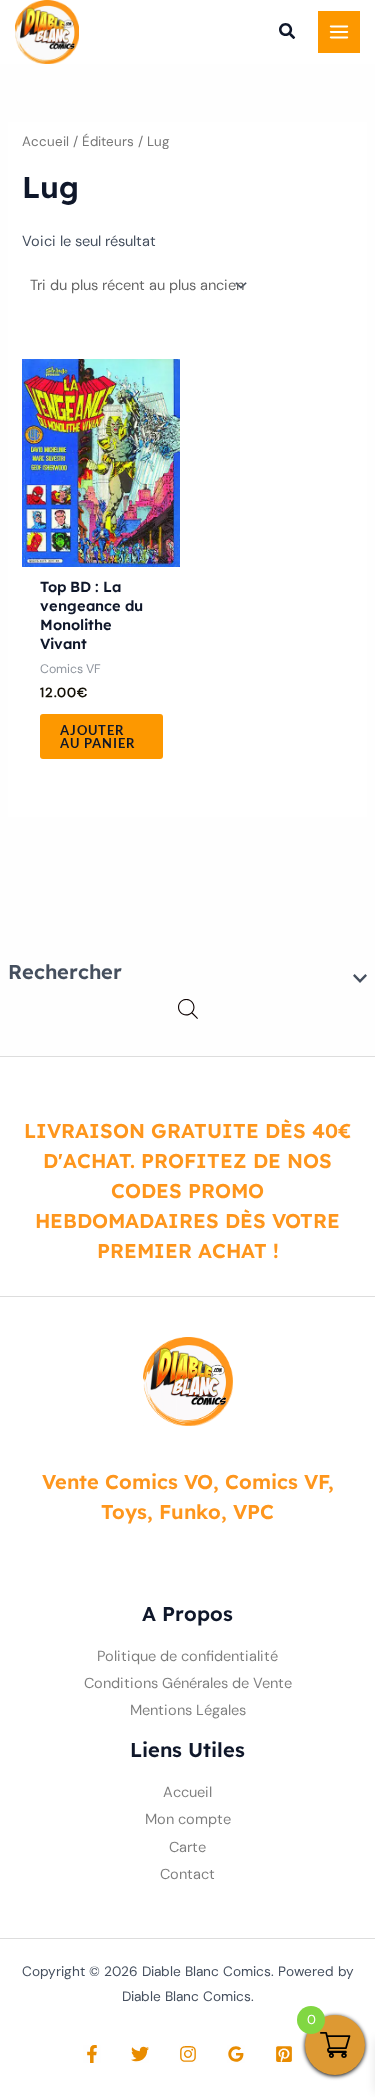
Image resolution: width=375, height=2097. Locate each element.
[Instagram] (188, 2054)
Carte (187, 1847)
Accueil (45, 141)
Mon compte (188, 1819)
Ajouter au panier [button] (98, 736)
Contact (187, 1874)
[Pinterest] (284, 2054)
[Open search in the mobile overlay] (188, 1009)
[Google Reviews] (236, 2054)
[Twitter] (140, 2054)
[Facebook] (92, 2054)
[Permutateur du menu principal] (339, 32)
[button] (288, 34)
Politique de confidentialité (187, 1656)
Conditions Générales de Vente (188, 1683)
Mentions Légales (188, 1710)
